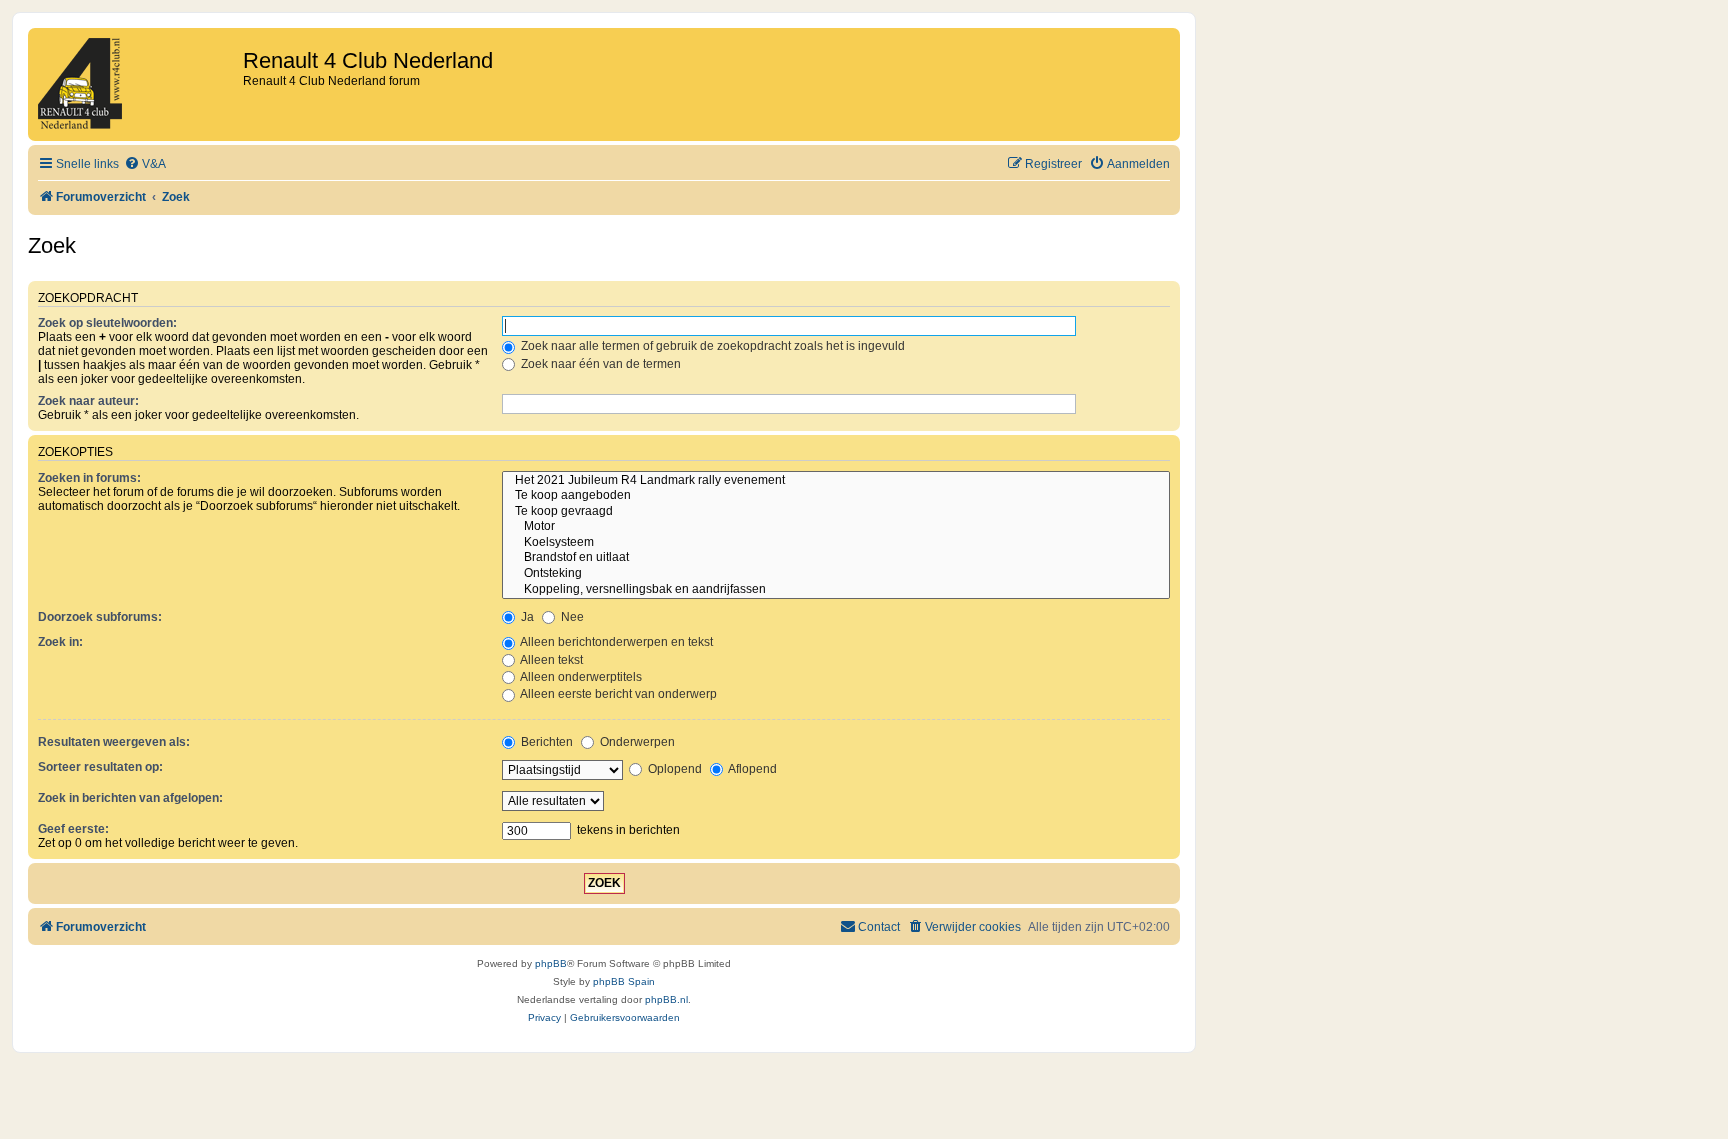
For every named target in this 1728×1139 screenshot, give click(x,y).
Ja (526, 617)
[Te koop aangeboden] (836, 496)
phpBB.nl (666, 999)
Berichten (545, 742)
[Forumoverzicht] (138, 84)
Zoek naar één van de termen (599, 364)
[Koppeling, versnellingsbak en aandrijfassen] (836, 590)
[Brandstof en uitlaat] (836, 558)
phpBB (551, 963)
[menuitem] (145, 164)
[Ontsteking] (836, 574)
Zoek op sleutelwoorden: (107, 323)
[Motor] (836, 527)
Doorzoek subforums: (100, 617)
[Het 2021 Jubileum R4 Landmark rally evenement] (836, 481)
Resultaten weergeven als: (114, 742)
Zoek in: (60, 642)
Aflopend (751, 769)
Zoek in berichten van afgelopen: (130, 798)
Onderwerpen (636, 742)
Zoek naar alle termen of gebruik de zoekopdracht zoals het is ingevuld (711, 346)
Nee (571, 617)
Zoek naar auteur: (88, 401)
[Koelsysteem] (836, 543)
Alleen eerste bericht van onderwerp (617, 694)
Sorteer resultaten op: (100, 767)
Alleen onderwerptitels (580, 677)
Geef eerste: (73, 829)
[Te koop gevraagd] (836, 512)
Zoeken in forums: (89, 478)
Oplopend (673, 769)
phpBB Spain (624, 981)
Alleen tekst (550, 660)
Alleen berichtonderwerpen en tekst (615, 642)
